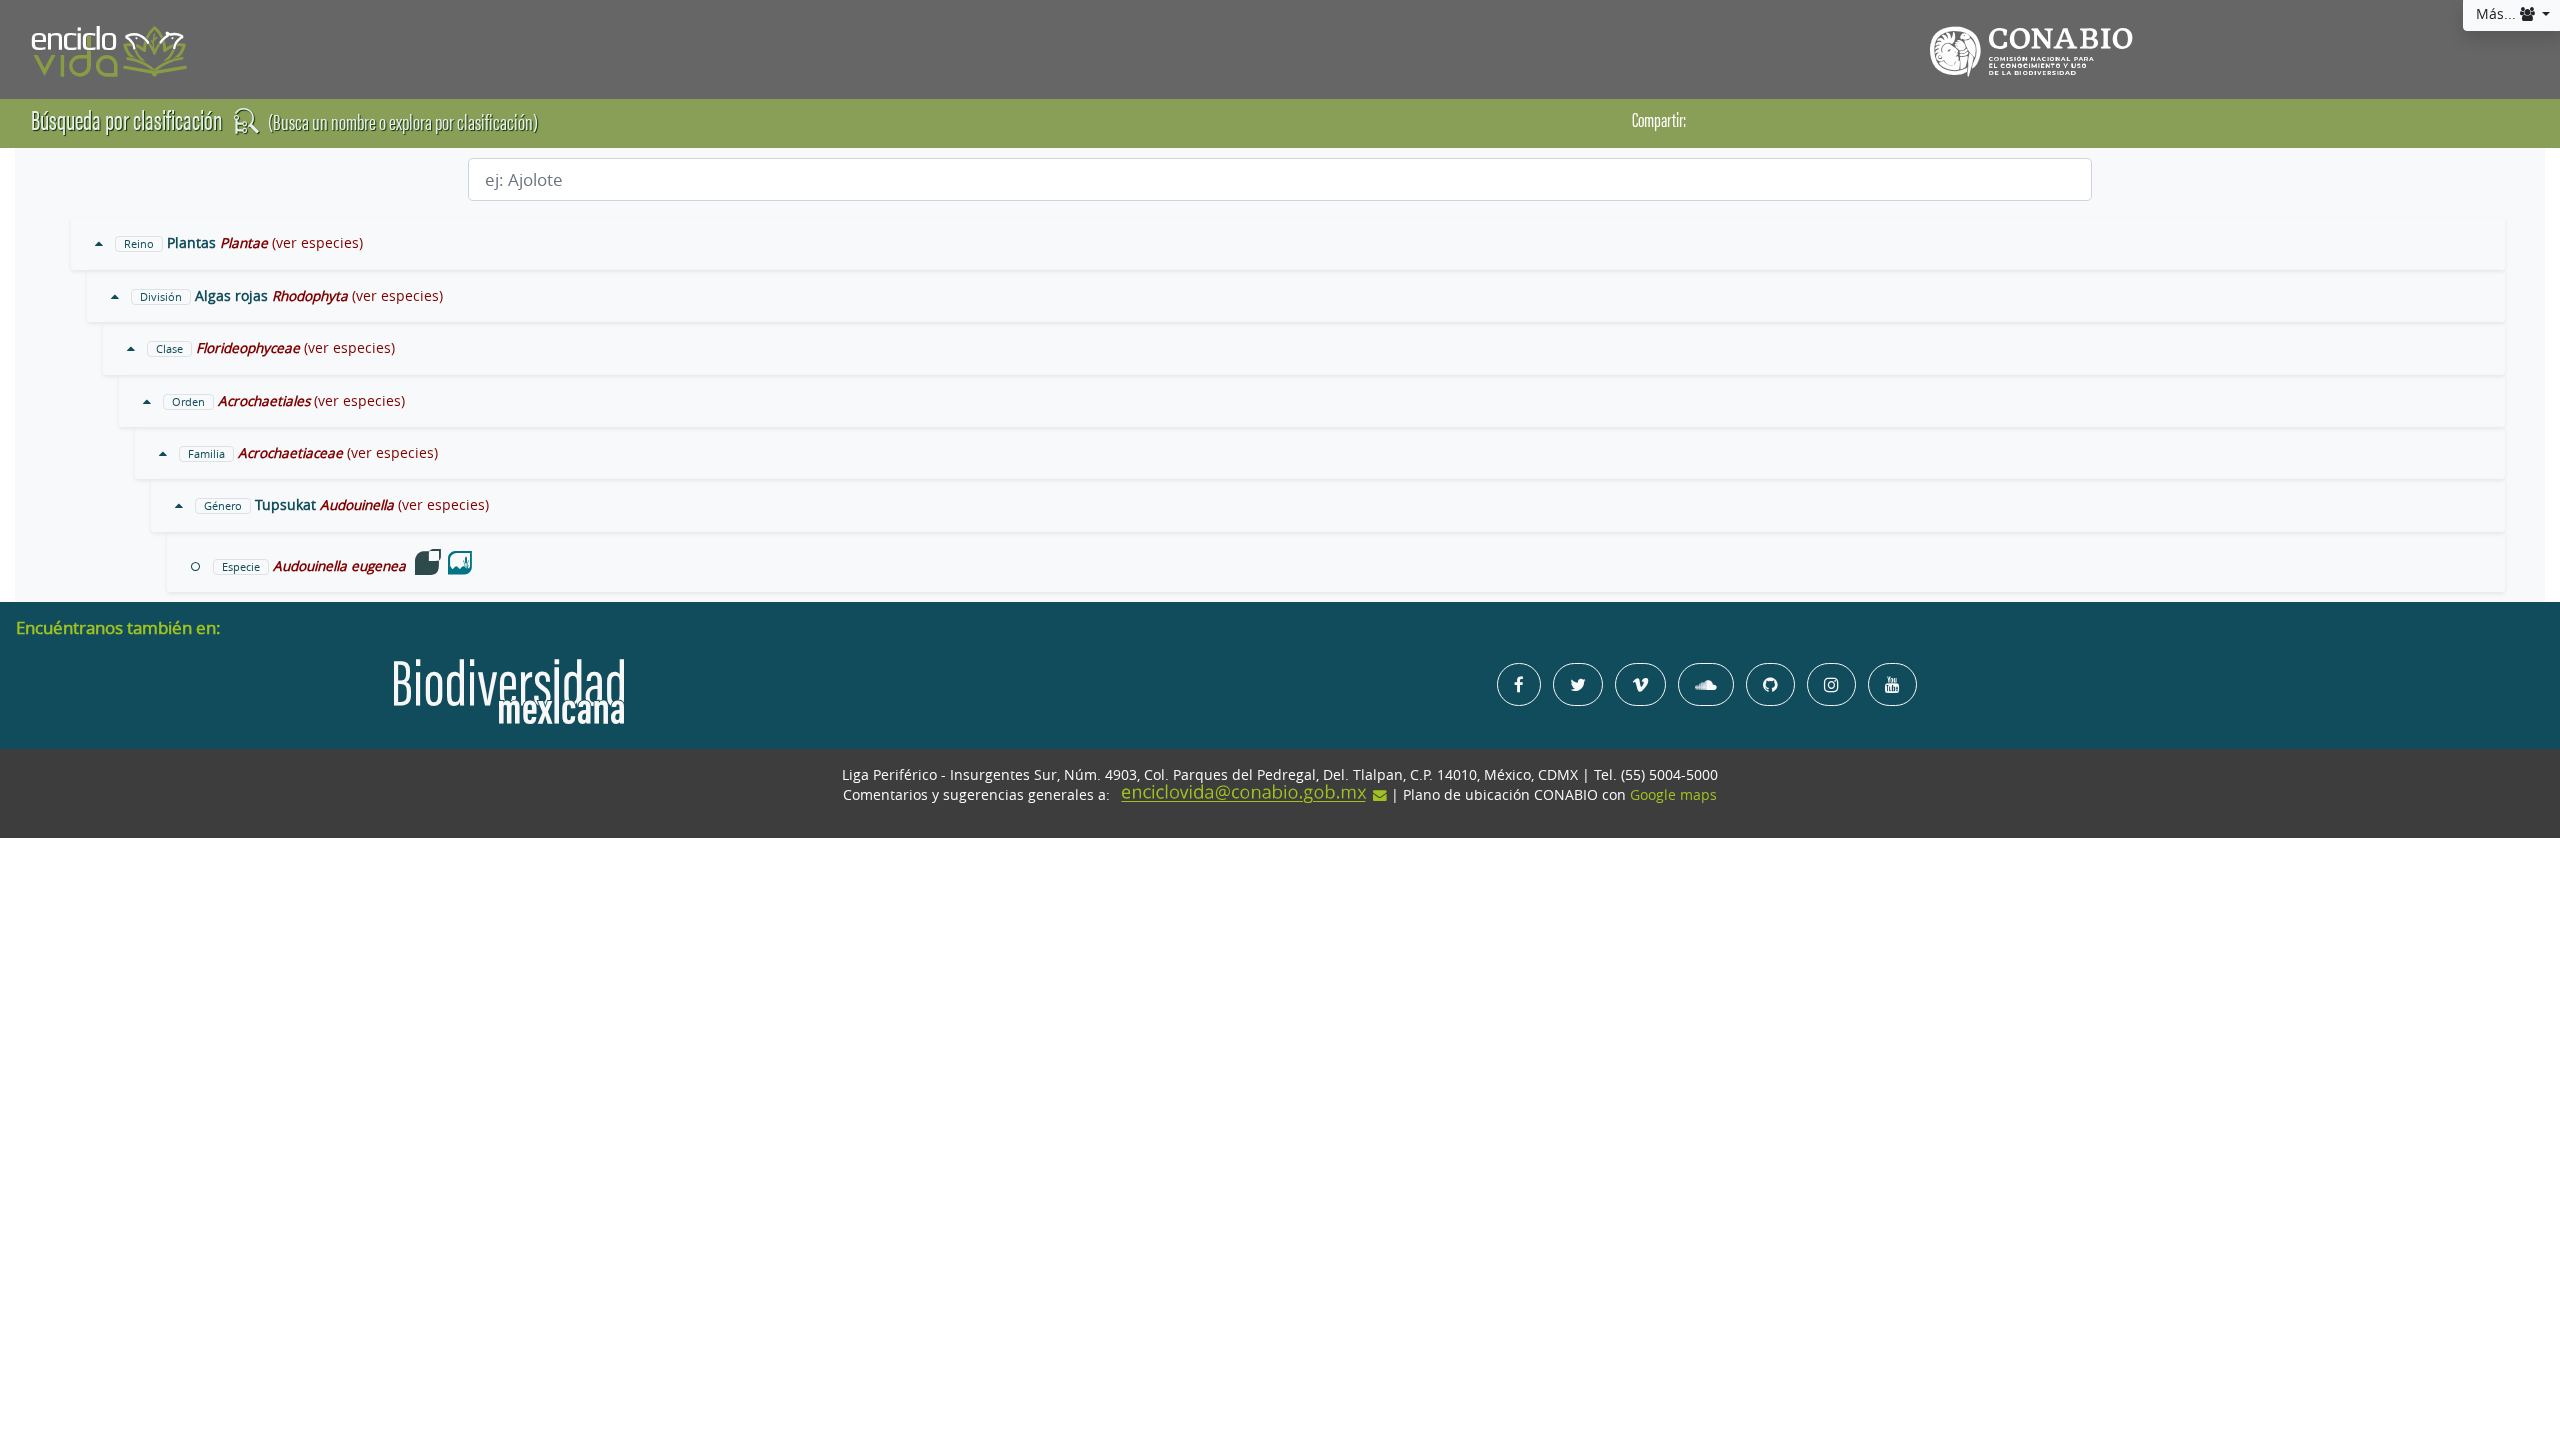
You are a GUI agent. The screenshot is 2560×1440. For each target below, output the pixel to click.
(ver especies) (317, 243)
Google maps (1673, 795)
